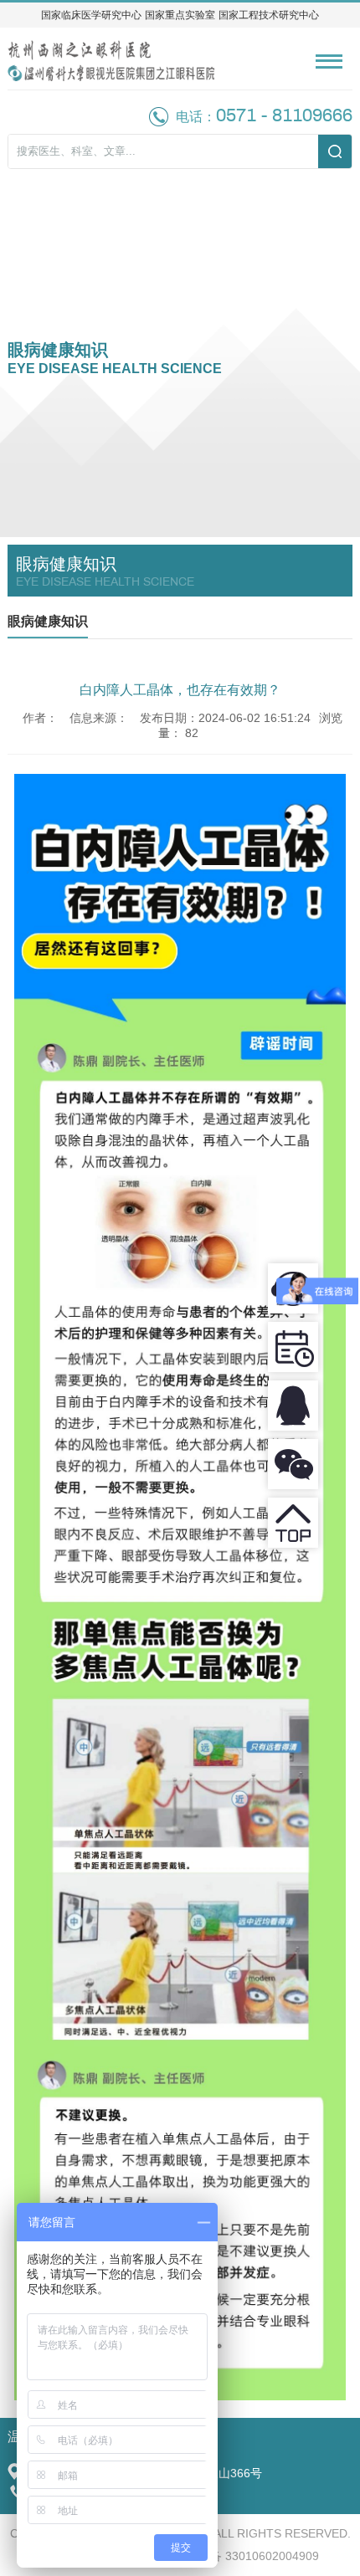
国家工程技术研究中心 (269, 15)
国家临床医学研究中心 (91, 15)
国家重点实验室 (180, 15)
